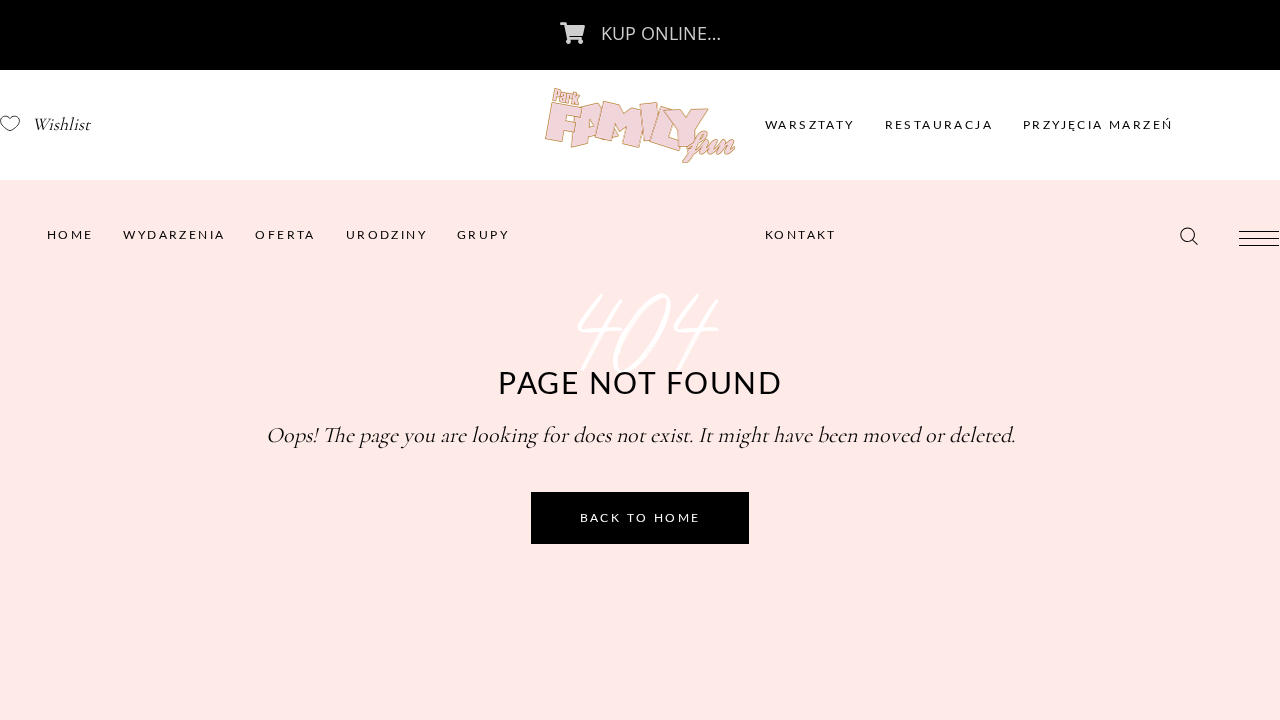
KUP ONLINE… (661, 33)
